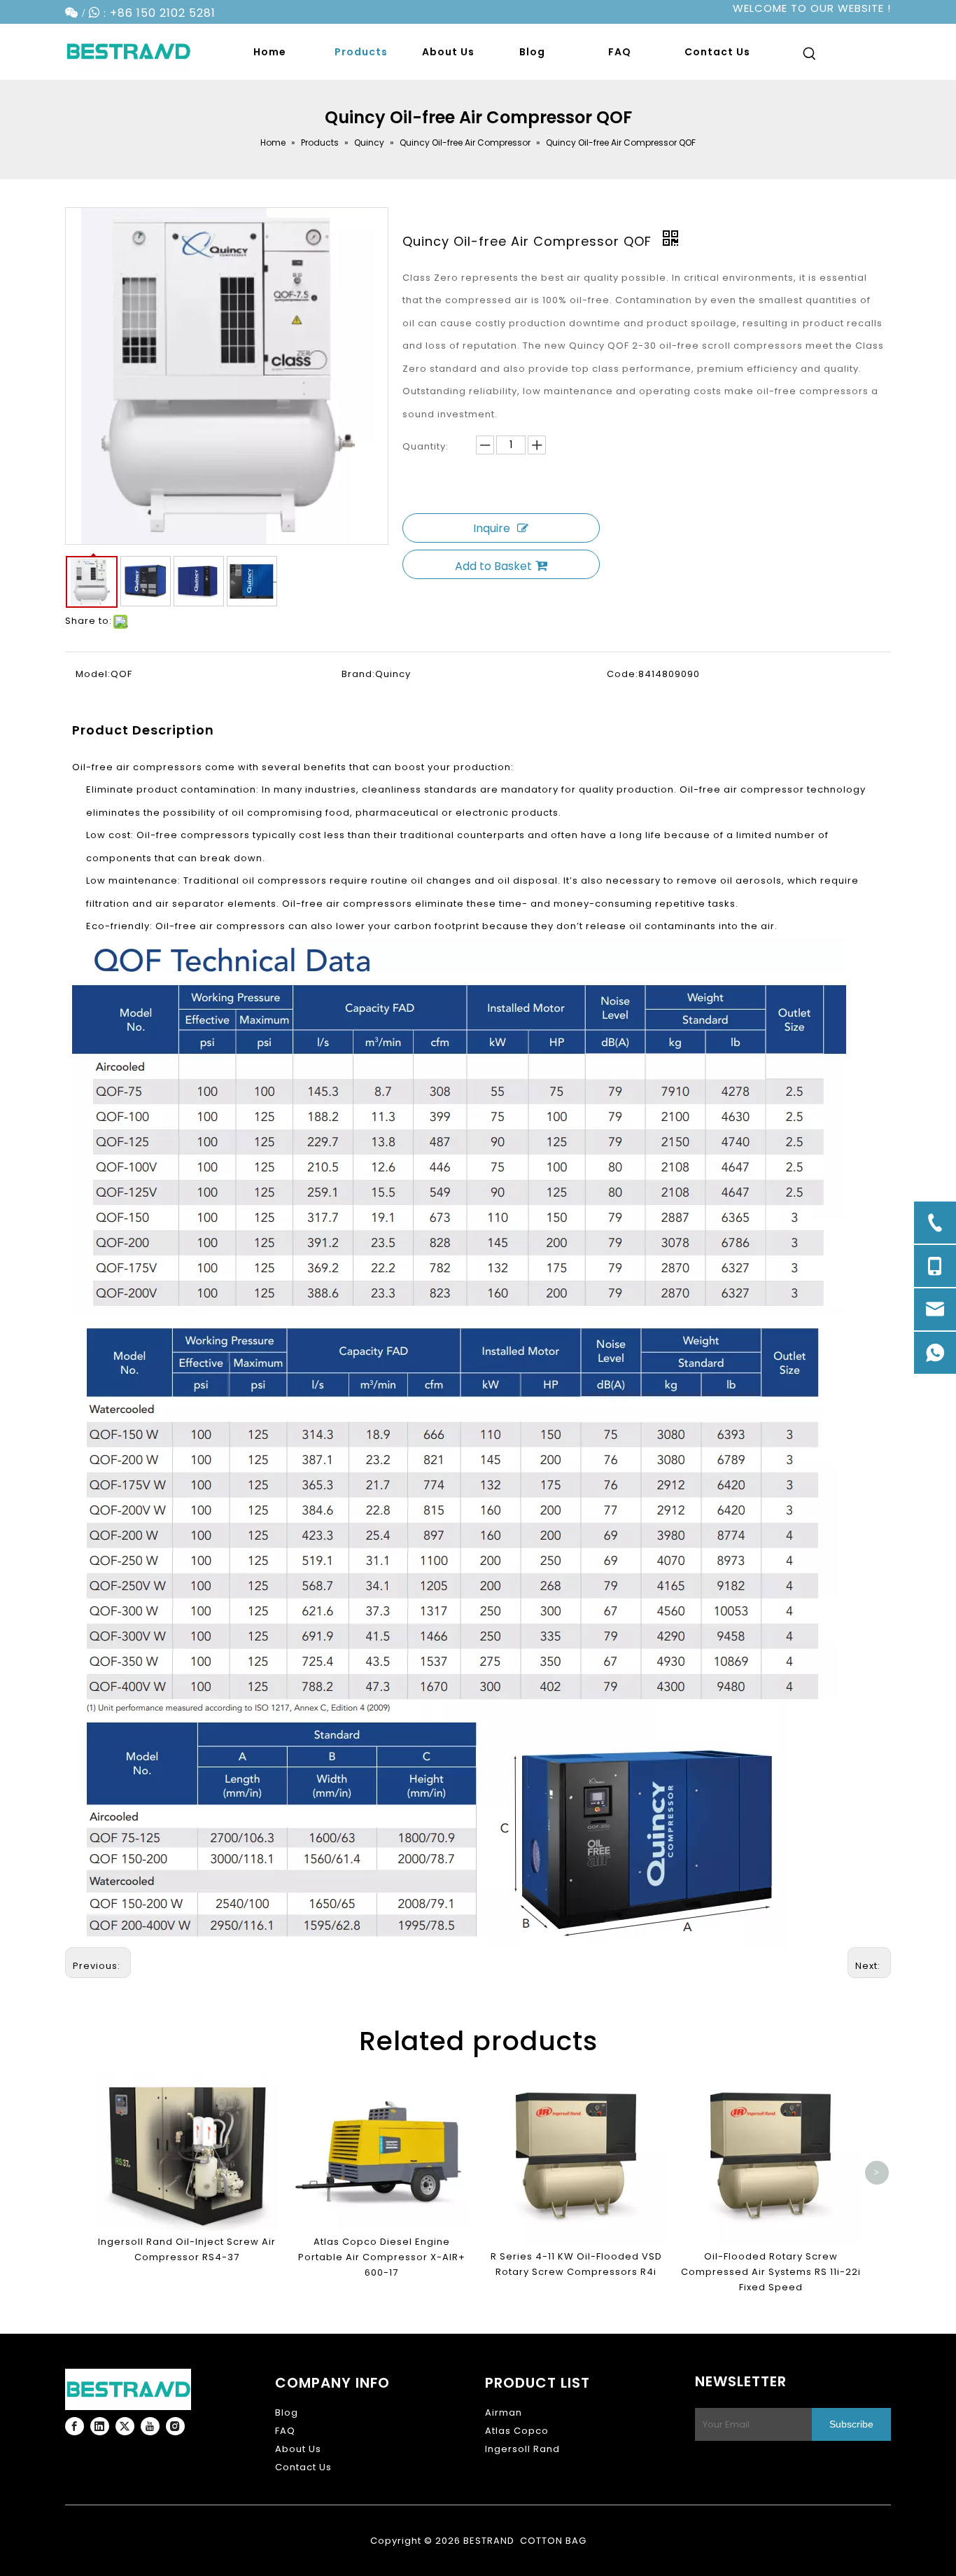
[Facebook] (75, 2426)
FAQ (285, 2431)
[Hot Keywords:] (810, 56)
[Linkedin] (100, 2426)
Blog (287, 2413)
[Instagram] (175, 2426)
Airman (504, 2413)
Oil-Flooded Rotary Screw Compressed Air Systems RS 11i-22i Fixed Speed (771, 2272)
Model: (93, 674)
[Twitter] (125, 2426)
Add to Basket (493, 566)
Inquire (492, 528)
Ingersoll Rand (522, 2449)
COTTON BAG (553, 2541)
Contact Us (303, 2467)
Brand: (358, 674)
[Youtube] (150, 2426)
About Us (298, 2449)
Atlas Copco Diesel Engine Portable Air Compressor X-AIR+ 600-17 (382, 2257)
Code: (623, 674)
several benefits (304, 767)
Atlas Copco (517, 2431)
